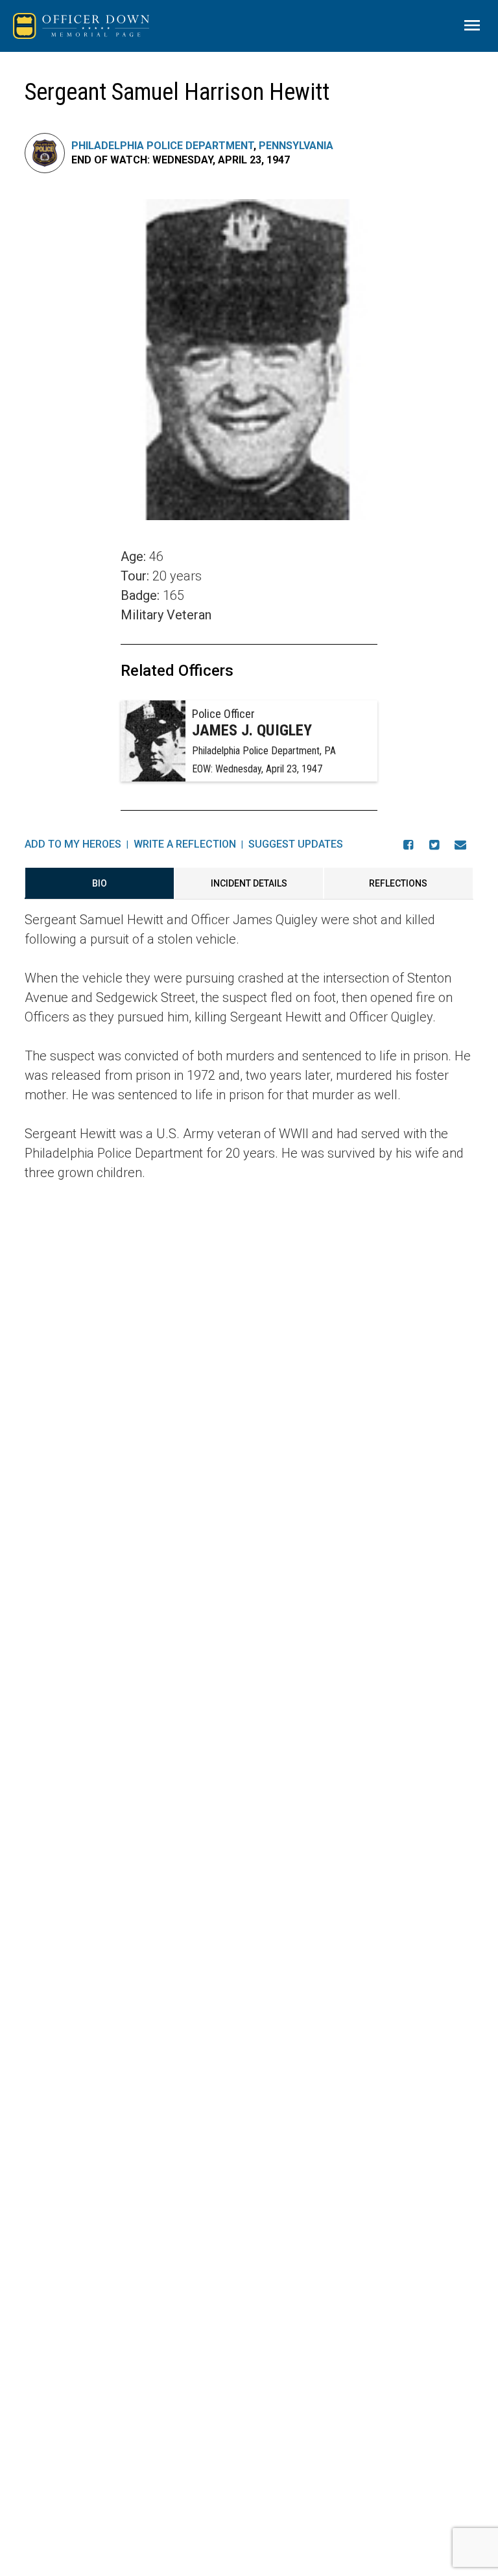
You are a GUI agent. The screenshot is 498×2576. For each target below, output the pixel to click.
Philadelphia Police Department (162, 146)
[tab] (99, 883)
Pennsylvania (296, 146)
